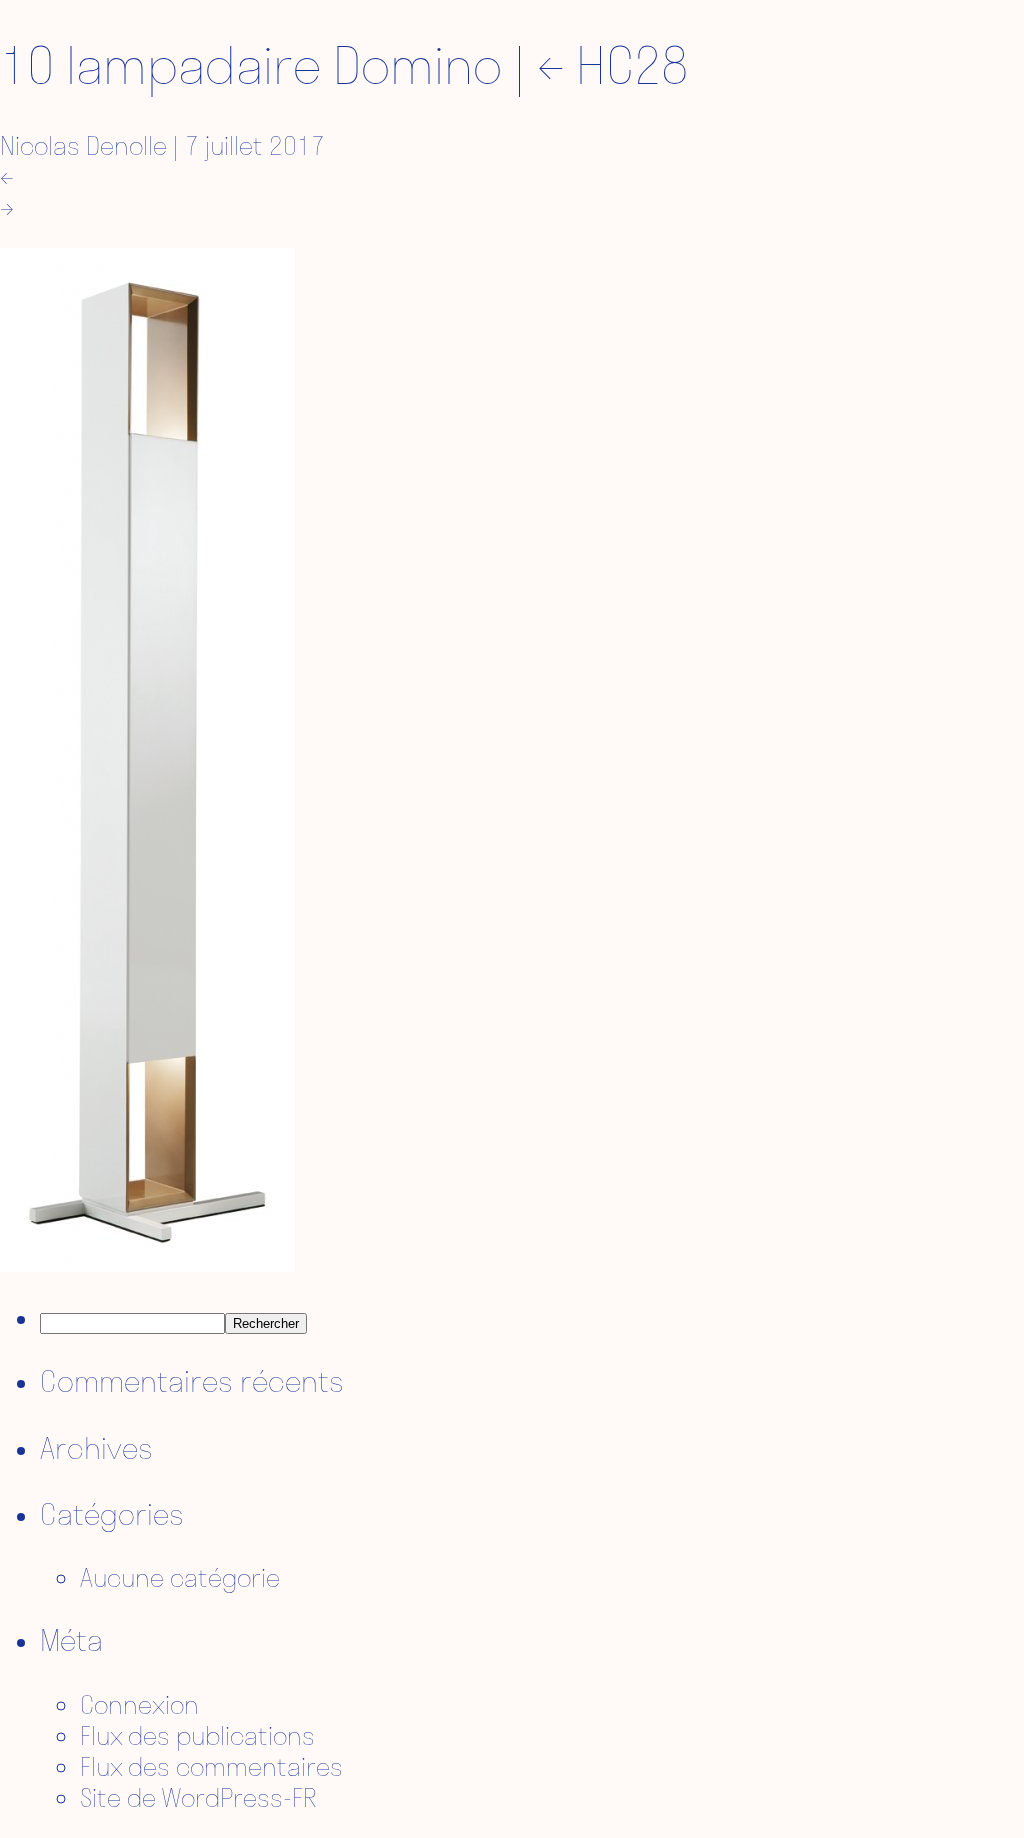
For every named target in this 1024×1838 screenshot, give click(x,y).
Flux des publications (197, 1735)
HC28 (612, 65)
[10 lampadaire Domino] (147, 1262)
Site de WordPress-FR (198, 1797)
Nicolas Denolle (83, 145)
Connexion (139, 1704)
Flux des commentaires (211, 1766)
